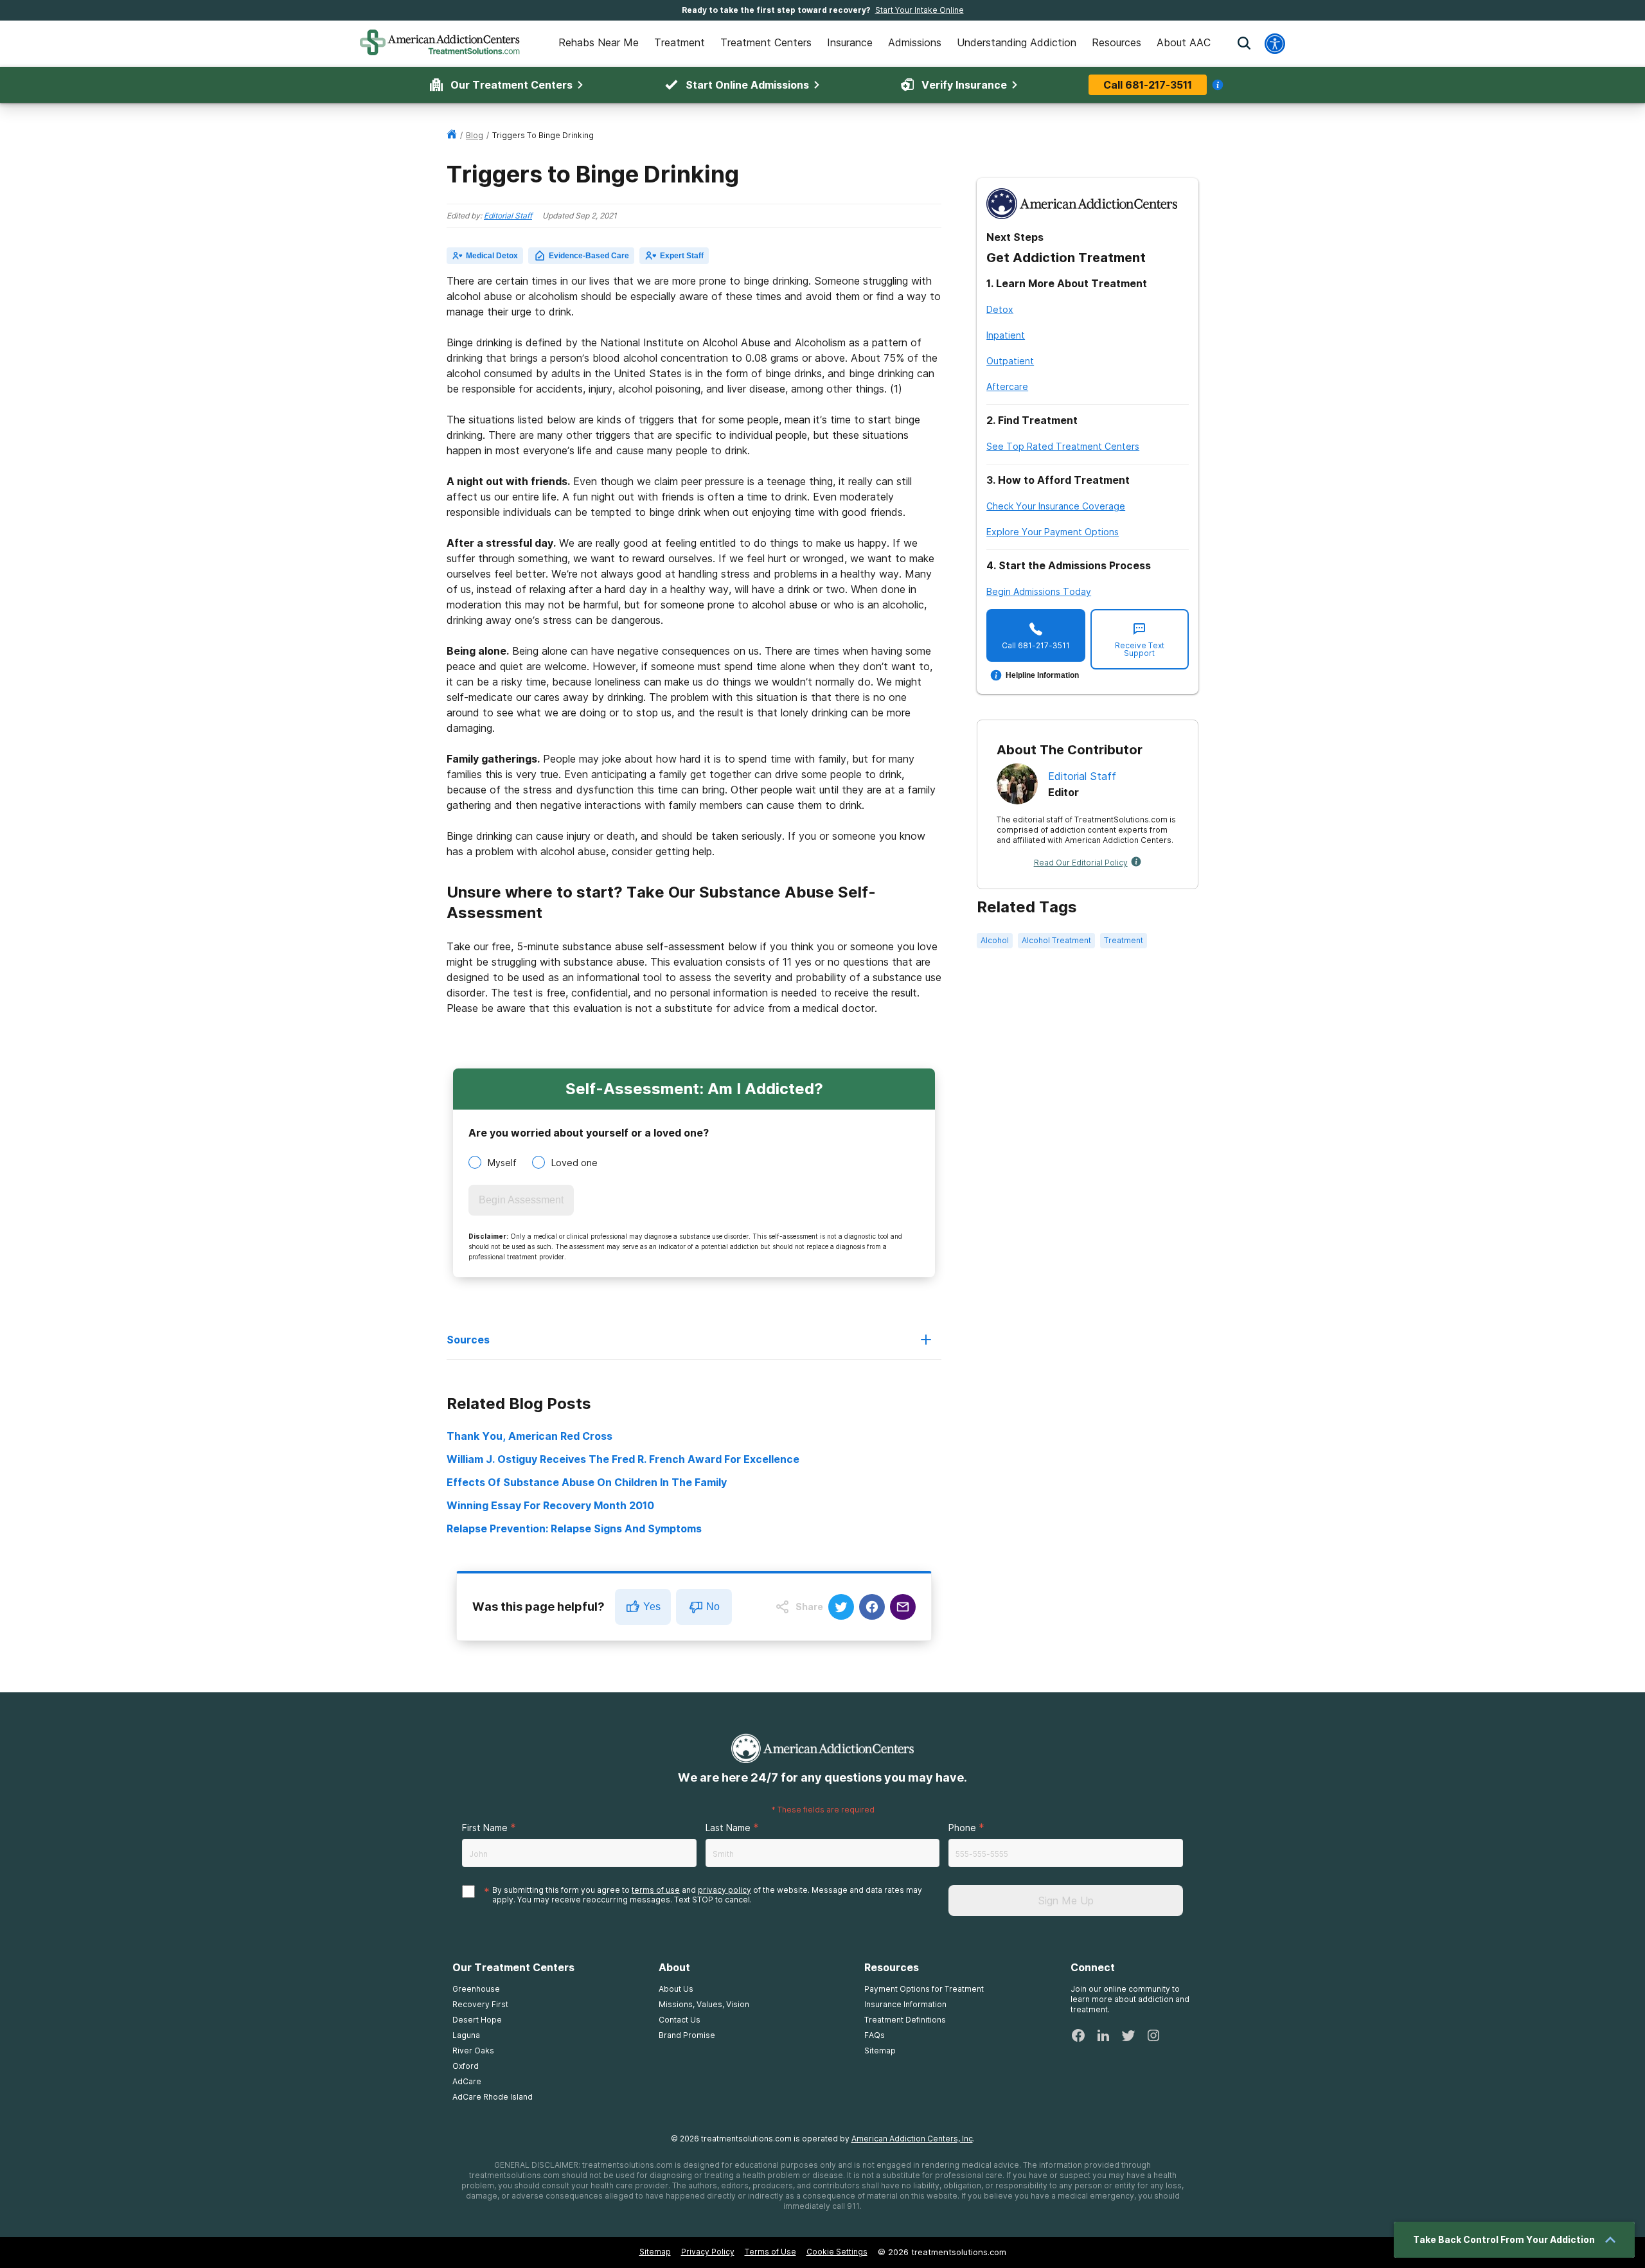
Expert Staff (682, 256)
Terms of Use (770, 2252)
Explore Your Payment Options (1053, 532)
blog (475, 135)
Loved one (574, 1163)
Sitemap (655, 2252)
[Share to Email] (903, 1607)
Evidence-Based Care (589, 256)
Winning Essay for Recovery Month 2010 (550, 1505)
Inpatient (1006, 335)
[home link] (452, 135)
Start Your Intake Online (920, 10)
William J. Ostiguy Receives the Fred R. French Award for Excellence (623, 1459)
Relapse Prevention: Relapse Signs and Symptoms (574, 1528)
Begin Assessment (521, 1200)
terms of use (656, 1890)
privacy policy (725, 1890)
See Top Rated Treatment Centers (1063, 446)
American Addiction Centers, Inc (912, 2139)
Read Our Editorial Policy (1081, 863)
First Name (485, 1828)
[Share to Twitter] (841, 1607)
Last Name (728, 1828)
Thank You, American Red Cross (529, 1436)
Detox (1000, 309)
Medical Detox (492, 256)
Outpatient (1010, 361)
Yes (652, 1607)
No (713, 1607)
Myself (502, 1163)
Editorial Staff (508, 216)
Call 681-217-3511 (1148, 85)
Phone (962, 1828)
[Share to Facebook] (872, 1607)
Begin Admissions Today (1039, 591)
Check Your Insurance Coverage (1056, 506)
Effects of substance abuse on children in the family (587, 1482)
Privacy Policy (708, 2252)
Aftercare (1007, 386)
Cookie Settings (837, 2252)
